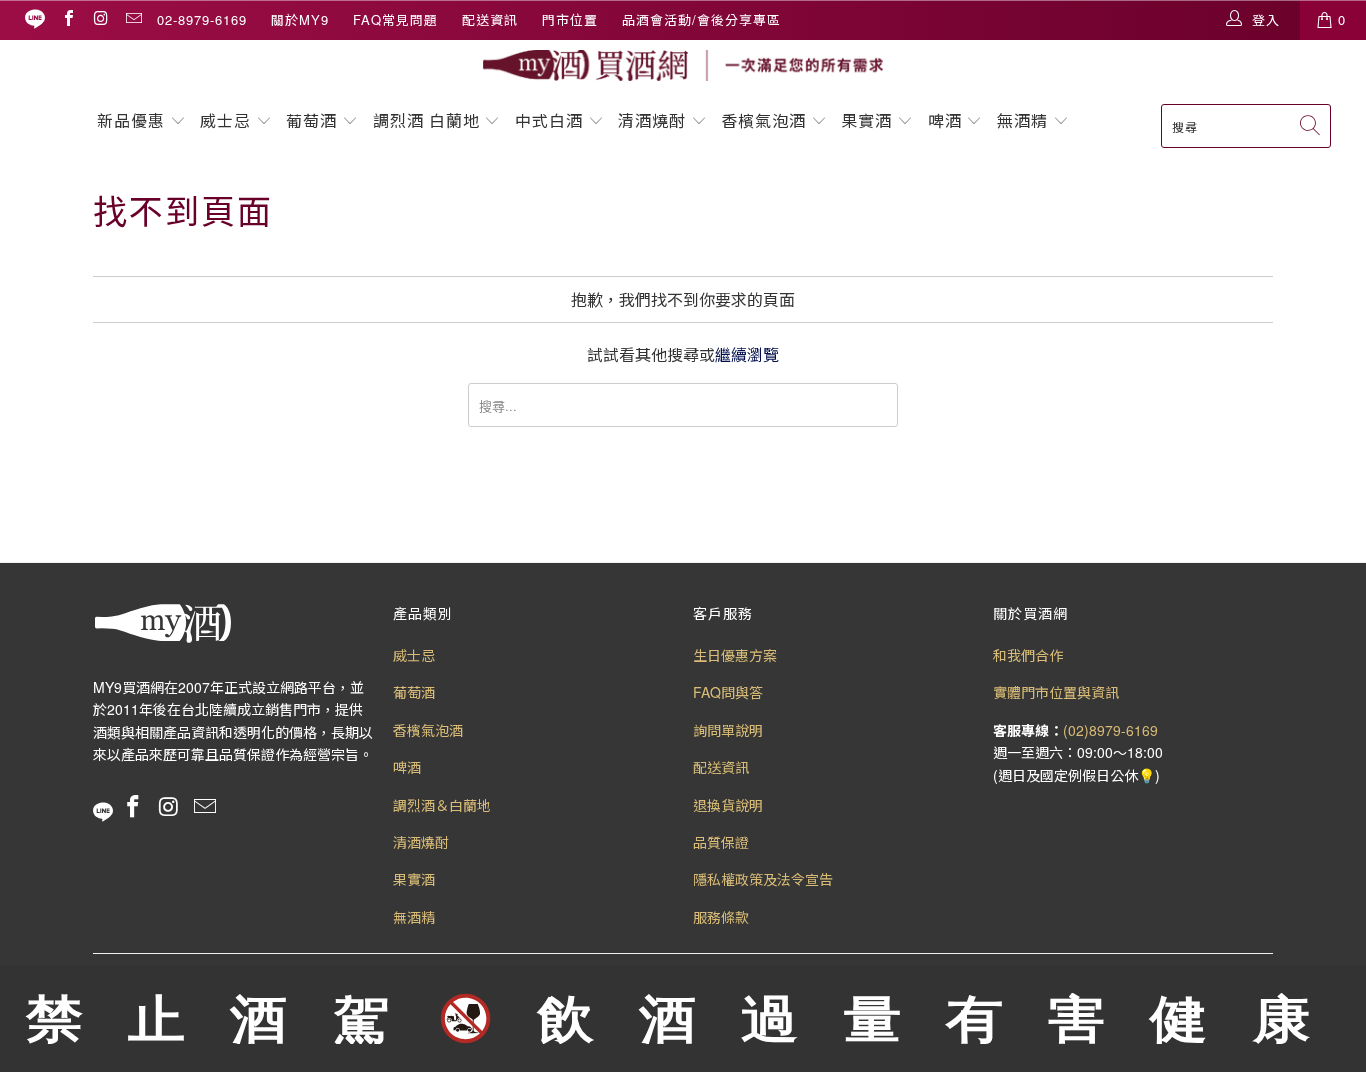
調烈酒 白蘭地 (426, 120)
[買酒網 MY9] (683, 65)
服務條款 (721, 917)
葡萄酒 (311, 120)
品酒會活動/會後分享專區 (701, 19)
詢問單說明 (728, 730)
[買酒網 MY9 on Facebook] (68, 19)
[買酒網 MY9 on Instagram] (100, 19)
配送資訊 (490, 19)
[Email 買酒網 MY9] (133, 19)
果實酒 (866, 120)
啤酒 (945, 120)
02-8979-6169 (202, 19)
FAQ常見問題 (395, 19)
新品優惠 (131, 120)
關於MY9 (300, 19)
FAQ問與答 (728, 692)
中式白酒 (551, 120)
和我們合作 (1028, 655)
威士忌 (225, 120)
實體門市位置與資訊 (1056, 692)
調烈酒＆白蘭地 (442, 805)
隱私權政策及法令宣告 (763, 879)
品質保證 (721, 842)
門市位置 (570, 19)
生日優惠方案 (735, 655)
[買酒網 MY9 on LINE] (35, 19)
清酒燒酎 (652, 120)
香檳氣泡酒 (763, 120)
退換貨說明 (728, 805)
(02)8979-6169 (1110, 730)
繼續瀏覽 (747, 354)
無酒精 (1025, 120)
